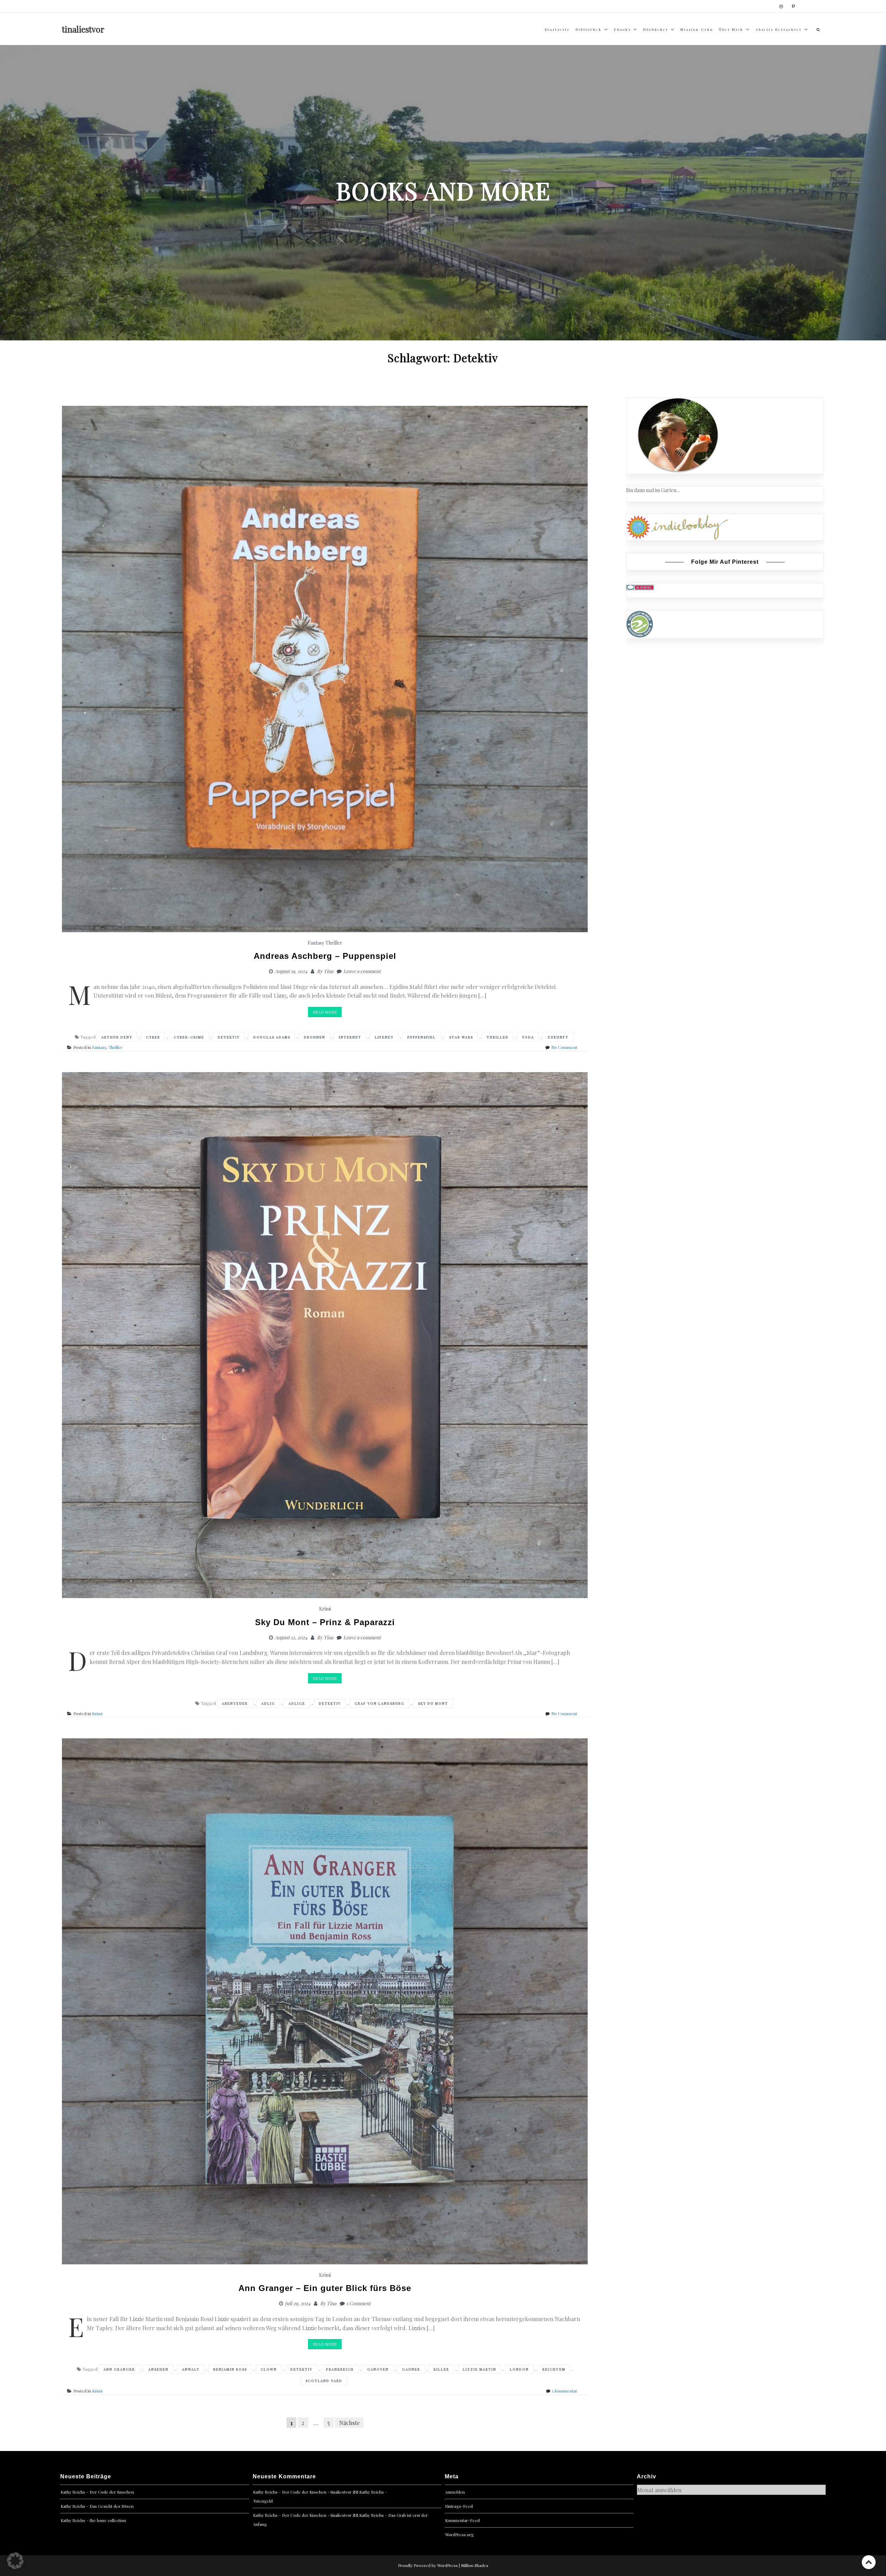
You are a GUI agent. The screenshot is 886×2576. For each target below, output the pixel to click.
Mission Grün (697, 29)
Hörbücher (656, 29)
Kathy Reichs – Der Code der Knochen (97, 2492)
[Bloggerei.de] (640, 587)
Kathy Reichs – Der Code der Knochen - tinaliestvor (302, 2492)
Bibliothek (589, 29)
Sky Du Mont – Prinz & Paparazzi (325, 1622)
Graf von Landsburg (379, 1703)
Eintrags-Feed (459, 2506)
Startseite (557, 29)
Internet (350, 1037)
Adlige (297, 1703)
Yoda (528, 1037)
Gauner (411, 2369)
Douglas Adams (272, 1037)
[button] (15, 2561)
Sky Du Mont (433, 1703)
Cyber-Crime (189, 1037)
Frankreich (340, 2369)
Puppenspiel (422, 1037)
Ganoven (378, 2369)
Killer (441, 2369)
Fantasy (316, 943)
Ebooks (622, 29)
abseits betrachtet (779, 29)
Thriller (334, 943)
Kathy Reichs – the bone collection (93, 2520)
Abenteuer (235, 1703)
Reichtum (554, 2369)
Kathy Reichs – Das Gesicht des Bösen (97, 2506)
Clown (269, 2369)
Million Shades (475, 2565)
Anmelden (455, 2492)
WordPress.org (459, 2534)
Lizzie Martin (480, 2369)
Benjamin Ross (230, 2369)
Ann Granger (119, 2369)
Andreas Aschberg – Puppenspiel (325, 956)
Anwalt (191, 2369)
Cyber (153, 1037)
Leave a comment (362, 971)
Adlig (268, 1703)
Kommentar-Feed (462, 2520)
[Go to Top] (869, 2562)
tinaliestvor (83, 29)
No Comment (564, 1047)
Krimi (325, 1609)
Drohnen (315, 1037)
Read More (325, 1012)
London (519, 2369)
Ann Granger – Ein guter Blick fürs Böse (325, 2288)
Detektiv (229, 1037)
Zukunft (558, 1037)
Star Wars (461, 1037)
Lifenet (384, 1037)
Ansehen (159, 2369)
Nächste (349, 2422)
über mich (731, 29)
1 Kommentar (565, 2391)
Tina (328, 971)
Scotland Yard (324, 2381)
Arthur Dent (117, 1037)
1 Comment (359, 2303)
